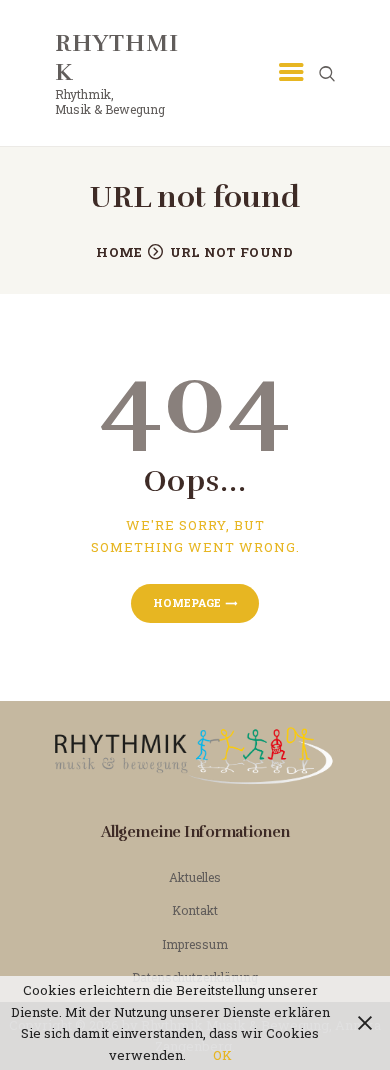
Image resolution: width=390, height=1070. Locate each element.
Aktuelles (195, 877)
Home (119, 252)
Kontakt (195, 910)
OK (222, 1055)
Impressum (195, 944)
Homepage (187, 602)
